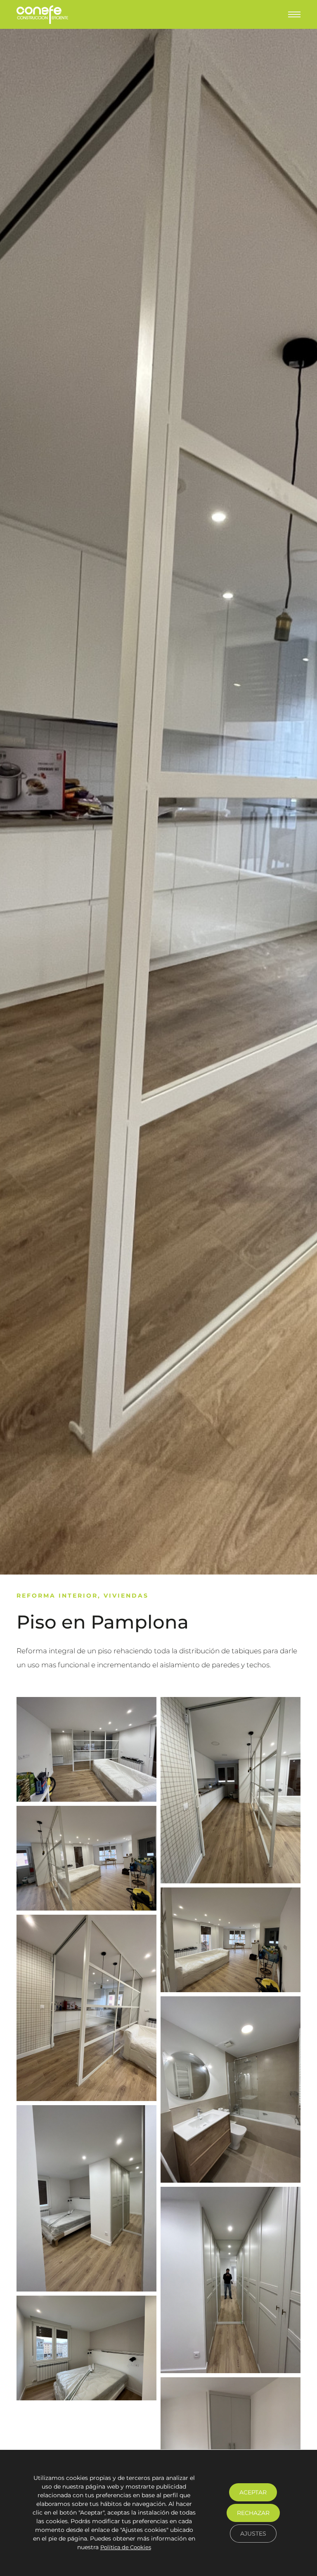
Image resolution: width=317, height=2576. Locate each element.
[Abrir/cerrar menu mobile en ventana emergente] (294, 14)
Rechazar (253, 2513)
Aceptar (253, 2492)
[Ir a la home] (42, 15)
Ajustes (253, 2534)
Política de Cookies (126, 2548)
